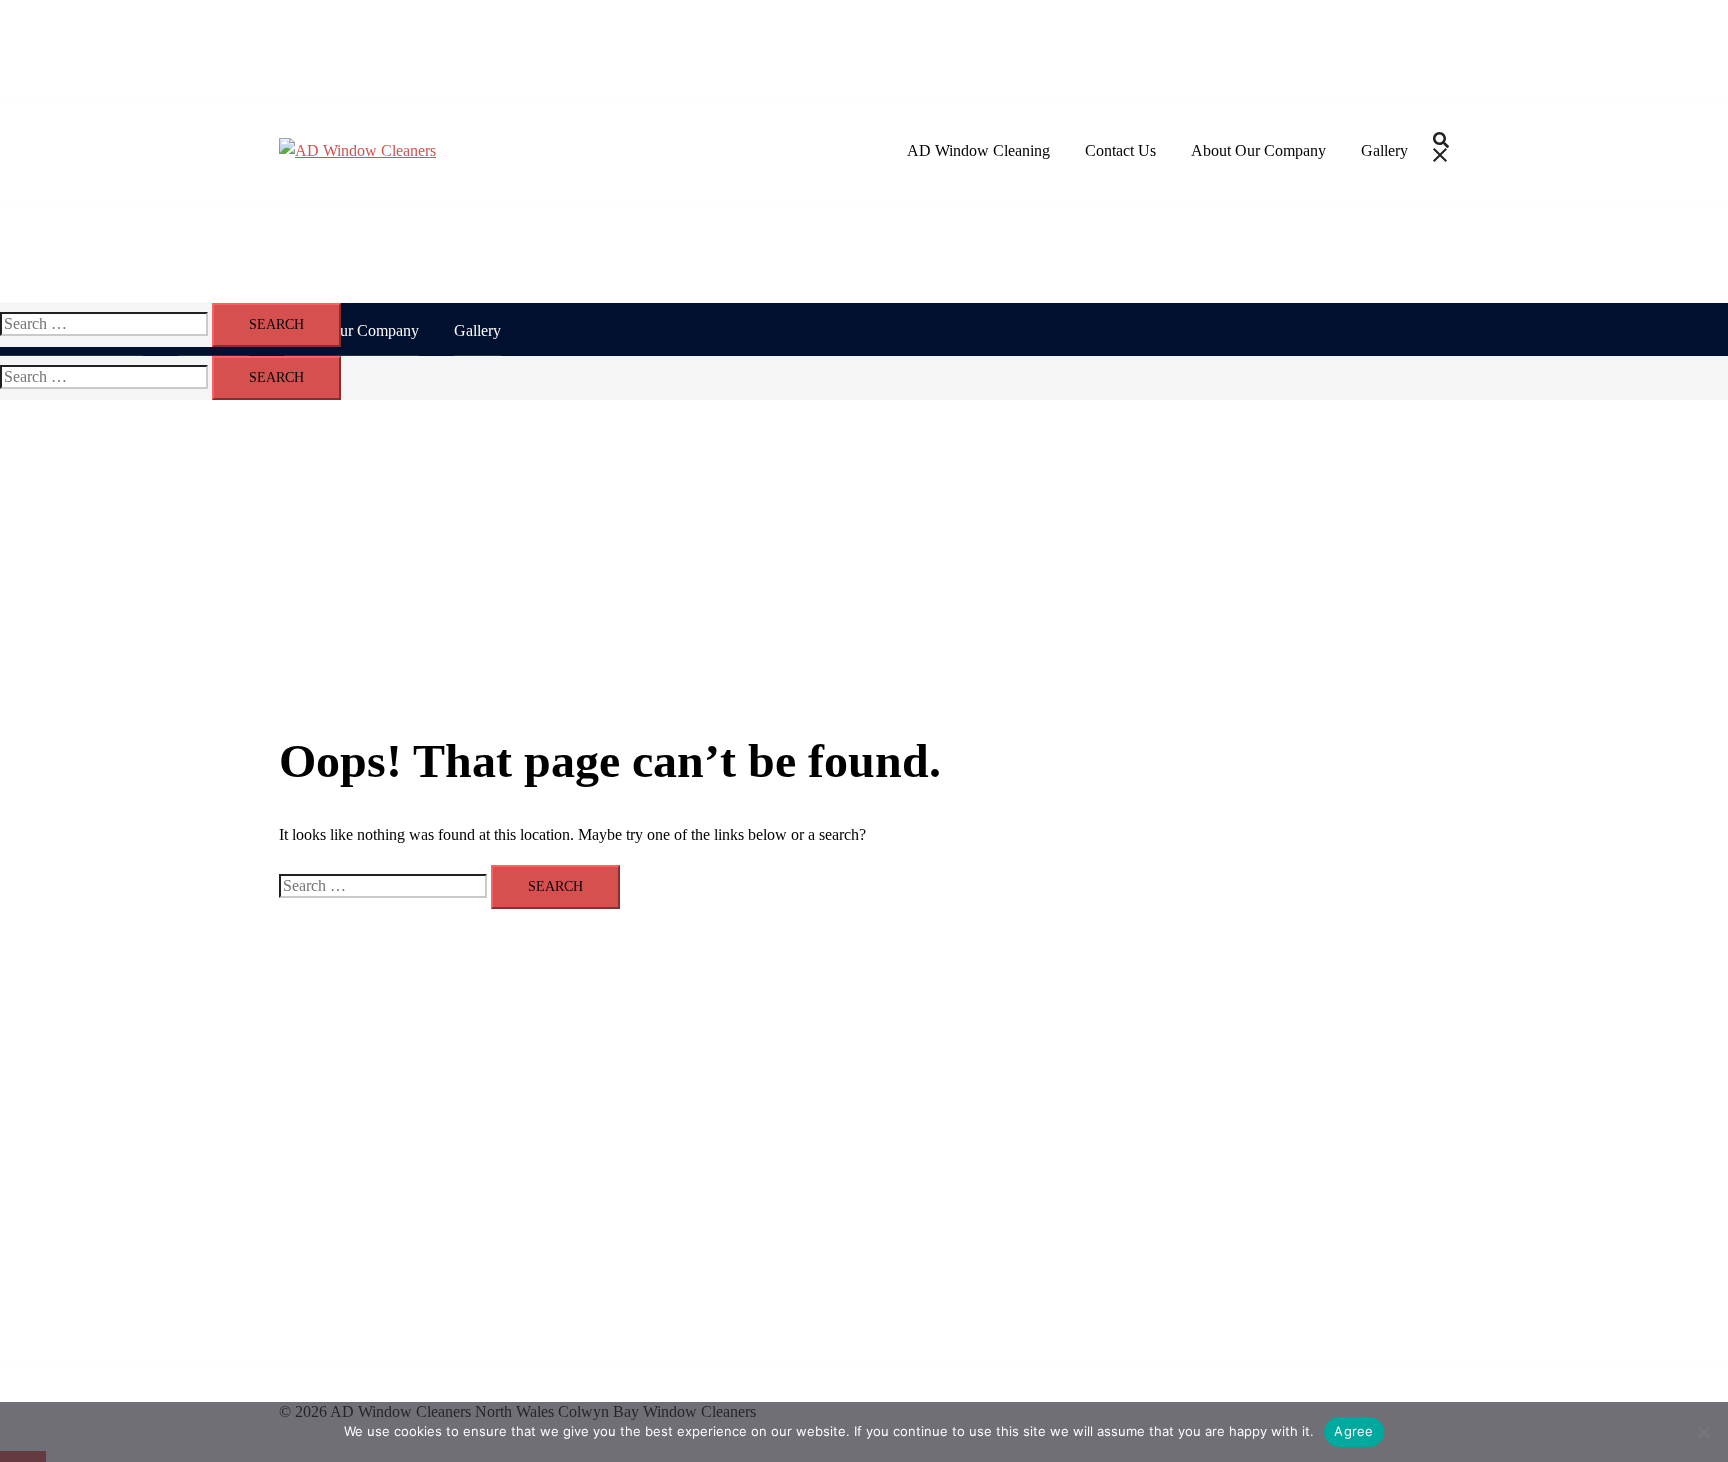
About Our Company (1258, 150)
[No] (1703, 1432)
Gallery (1384, 150)
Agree (1353, 1431)
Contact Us (1120, 150)
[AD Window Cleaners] (357, 150)
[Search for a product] (1441, 151)
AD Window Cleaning (978, 150)
